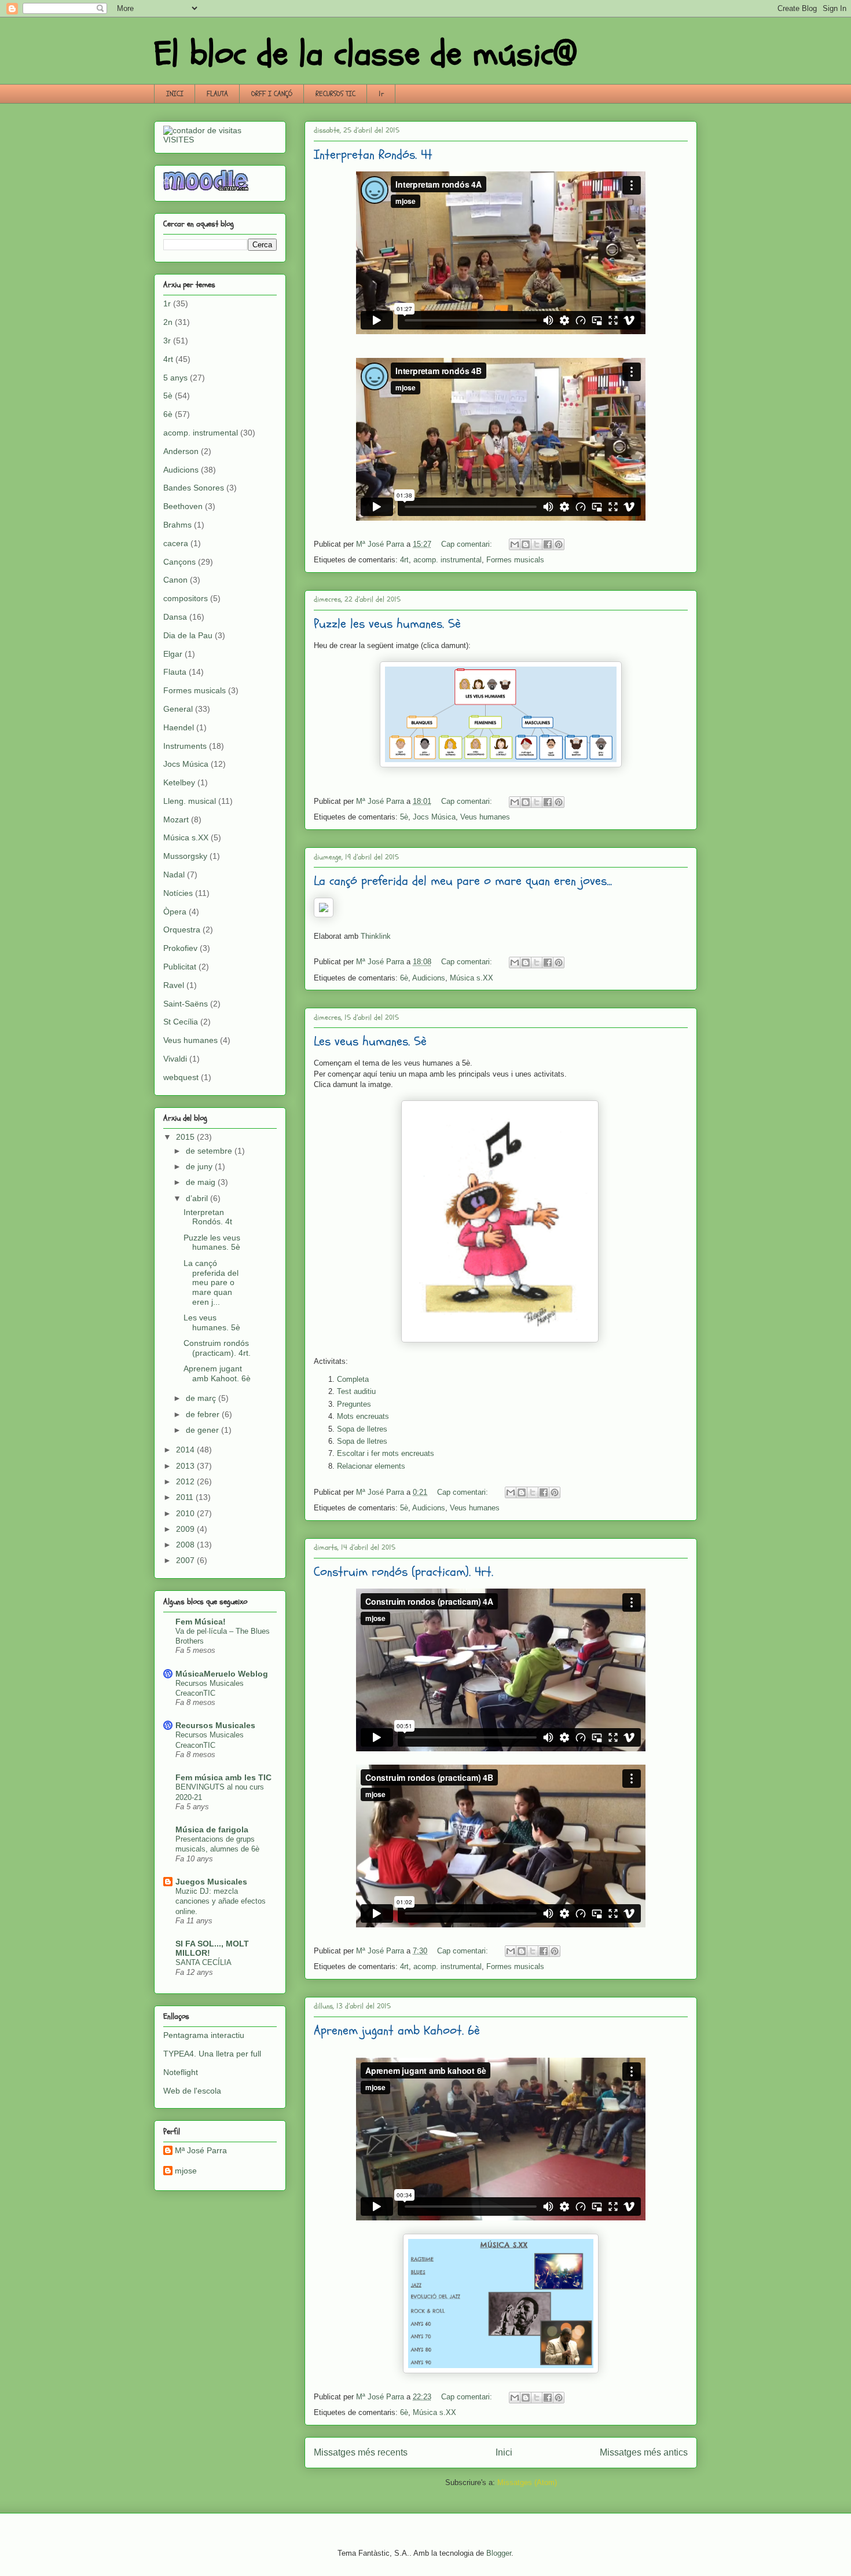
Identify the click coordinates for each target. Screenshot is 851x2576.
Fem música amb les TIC (223, 1777)
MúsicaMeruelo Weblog (222, 1674)
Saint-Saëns (186, 1004)
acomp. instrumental (447, 560)
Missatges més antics (644, 2452)
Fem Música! (201, 1622)
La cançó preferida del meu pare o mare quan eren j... (211, 1282)
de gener (203, 1430)
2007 (186, 1560)
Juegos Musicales (211, 1882)
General (178, 709)
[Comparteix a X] (537, 544)
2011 (186, 1497)
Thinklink (376, 936)
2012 (186, 1481)
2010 (186, 1513)
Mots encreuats (363, 1416)
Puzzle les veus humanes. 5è (387, 624)
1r (381, 94)
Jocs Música (434, 817)
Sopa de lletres (362, 1429)
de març (202, 1398)
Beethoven (183, 506)
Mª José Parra (201, 2150)
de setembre (210, 1151)
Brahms (177, 525)
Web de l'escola (192, 2091)
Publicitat (180, 967)
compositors (186, 598)
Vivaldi (175, 1059)
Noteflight (181, 2072)
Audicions (429, 978)
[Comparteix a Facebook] (548, 544)
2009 (186, 1529)
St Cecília (181, 1022)
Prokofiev (180, 948)
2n (168, 322)
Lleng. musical (190, 801)
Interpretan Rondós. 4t (373, 155)
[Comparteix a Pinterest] (559, 544)
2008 (186, 1545)
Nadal (174, 874)
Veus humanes (485, 817)
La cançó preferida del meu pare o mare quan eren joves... (463, 881)
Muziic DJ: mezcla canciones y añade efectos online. (221, 1901)
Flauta (175, 672)
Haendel (179, 727)
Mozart (176, 819)
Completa (353, 1379)
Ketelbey (179, 782)
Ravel (174, 985)
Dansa (175, 617)
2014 (186, 1450)
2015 (186, 1137)
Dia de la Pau (188, 635)
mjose (186, 2171)
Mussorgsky (185, 856)
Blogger (499, 2553)
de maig (202, 1182)
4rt (404, 560)
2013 (186, 1466)
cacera (176, 543)
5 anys (175, 378)
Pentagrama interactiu (204, 2035)
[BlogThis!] (526, 544)
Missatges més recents (361, 2452)
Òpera (175, 912)
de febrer (204, 1414)
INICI (175, 94)
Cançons (179, 562)
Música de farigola (212, 1829)
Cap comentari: (468, 544)
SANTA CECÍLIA (203, 1962)
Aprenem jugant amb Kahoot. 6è (397, 2030)
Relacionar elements (371, 1466)
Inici (504, 2452)
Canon (175, 580)
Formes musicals (515, 560)
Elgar (173, 654)
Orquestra (182, 930)
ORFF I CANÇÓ (272, 94)
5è (404, 817)
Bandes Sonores (194, 488)
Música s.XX (472, 978)
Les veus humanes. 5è (370, 1041)
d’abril (198, 1198)
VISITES (179, 140)
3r (167, 341)
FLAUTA (217, 94)
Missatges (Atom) (527, 2482)
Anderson (181, 451)
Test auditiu (356, 1391)
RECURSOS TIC (335, 94)
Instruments (185, 746)
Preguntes (354, 1404)
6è (404, 978)
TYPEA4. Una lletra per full (212, 2054)
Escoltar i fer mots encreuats (386, 1453)
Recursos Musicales (215, 1725)
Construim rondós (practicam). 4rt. (404, 1572)
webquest (181, 1077)
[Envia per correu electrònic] (515, 544)
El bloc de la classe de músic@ (365, 54)
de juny (200, 1166)
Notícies (178, 893)
